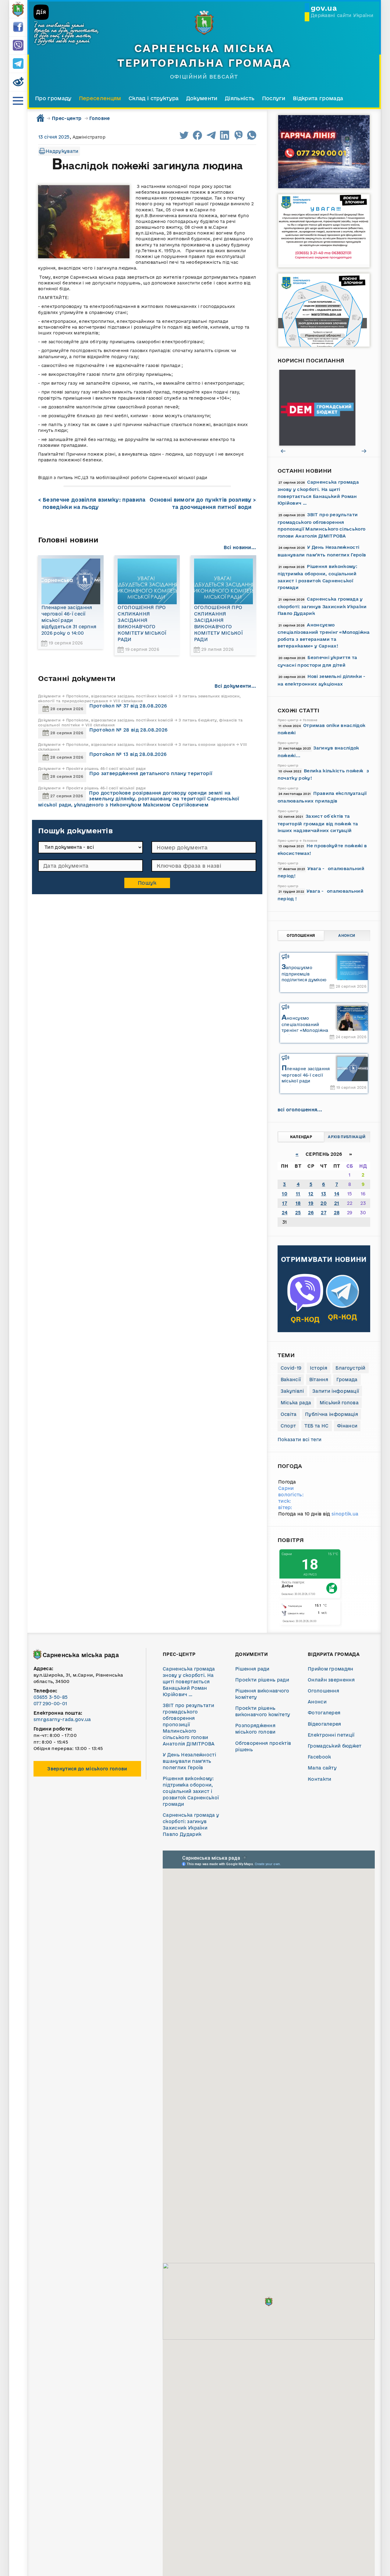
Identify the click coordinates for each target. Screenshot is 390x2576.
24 (285, 1213)
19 (311, 1203)
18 (298, 1203)
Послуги (274, 98)
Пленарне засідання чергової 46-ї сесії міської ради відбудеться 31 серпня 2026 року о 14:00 (69, 620)
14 (337, 1194)
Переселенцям (100, 98)
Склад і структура (154, 98)
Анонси (347, 935)
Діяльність (240, 98)
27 (324, 1213)
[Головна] (18, 9)
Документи (202, 98)
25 (298, 1213)
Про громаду (53, 98)
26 (311, 1213)
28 (337, 1213)
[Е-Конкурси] (334, 408)
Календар (301, 1137)
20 (324, 1203)
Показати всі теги (300, 1440)
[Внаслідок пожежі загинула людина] (84, 222)
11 (298, 1194)
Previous (283, 451)
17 (285, 1203)
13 (324, 1194)
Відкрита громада (318, 98)
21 (337, 1203)
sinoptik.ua (345, 1514)
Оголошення (301, 935)
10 (285, 1194)
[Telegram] (18, 64)
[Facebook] (18, 27)
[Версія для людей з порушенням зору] (18, 82)
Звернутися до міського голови (87, 1769)
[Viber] (18, 46)
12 (311, 1194)
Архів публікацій (347, 1137)
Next (364, 451)
